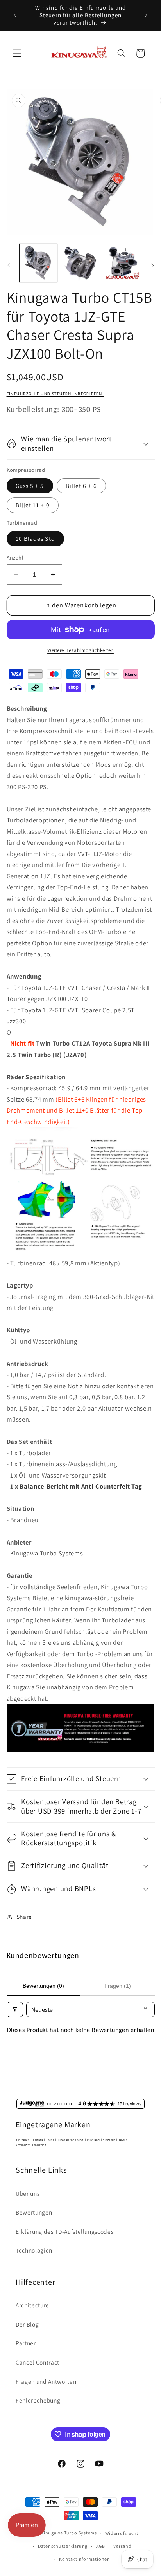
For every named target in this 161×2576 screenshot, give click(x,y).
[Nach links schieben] (9, 265)
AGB (101, 2546)
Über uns (28, 2193)
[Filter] (15, 2010)
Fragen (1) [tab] (118, 1986)
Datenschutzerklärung (63, 2546)
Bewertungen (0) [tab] (43, 1986)
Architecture (32, 2305)
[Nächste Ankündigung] (146, 15)
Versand (122, 2546)
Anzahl (15, 557)
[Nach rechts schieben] (152, 265)
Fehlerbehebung (38, 2400)
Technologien (34, 2250)
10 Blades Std (35, 538)
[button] (17, 53)
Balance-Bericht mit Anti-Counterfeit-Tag (81, 1486)
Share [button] (24, 1917)
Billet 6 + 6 (81, 486)
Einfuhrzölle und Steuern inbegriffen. (55, 394)
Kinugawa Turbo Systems (69, 2533)
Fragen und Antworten (46, 2381)
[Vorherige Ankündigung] (15, 15)
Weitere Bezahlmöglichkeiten (80, 650)
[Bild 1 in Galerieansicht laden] (38, 263)
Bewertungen (34, 2212)
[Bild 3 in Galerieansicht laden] (123, 263)
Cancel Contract (38, 2362)
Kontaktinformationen (84, 2559)
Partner (26, 2343)
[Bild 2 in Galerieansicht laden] (80, 263)
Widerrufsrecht (122, 2533)
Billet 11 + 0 (33, 505)
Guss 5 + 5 (30, 486)
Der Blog (27, 2324)
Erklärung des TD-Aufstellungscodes (64, 2231)
